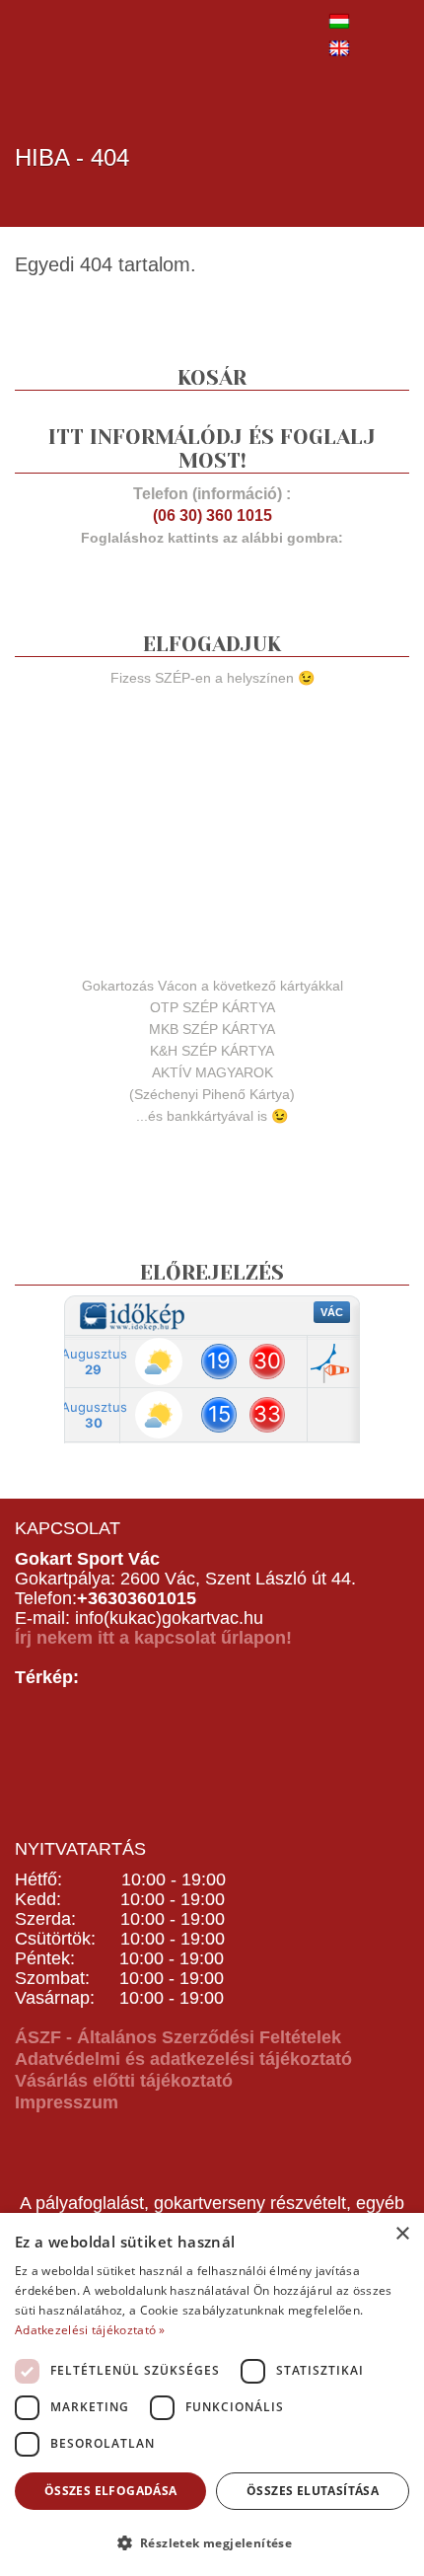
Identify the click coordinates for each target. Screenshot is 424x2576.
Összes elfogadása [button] (111, 2491)
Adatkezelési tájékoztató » (90, 2330)
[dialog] (212, 2394)
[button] (212, 2542)
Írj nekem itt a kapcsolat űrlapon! (153, 1638)
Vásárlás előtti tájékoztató (124, 2081)
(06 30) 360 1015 (212, 515)
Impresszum (67, 2102)
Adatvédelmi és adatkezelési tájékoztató (183, 2059)
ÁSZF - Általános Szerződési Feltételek (178, 2037)
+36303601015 (137, 1598)
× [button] (402, 2234)
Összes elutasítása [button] (313, 2491)
